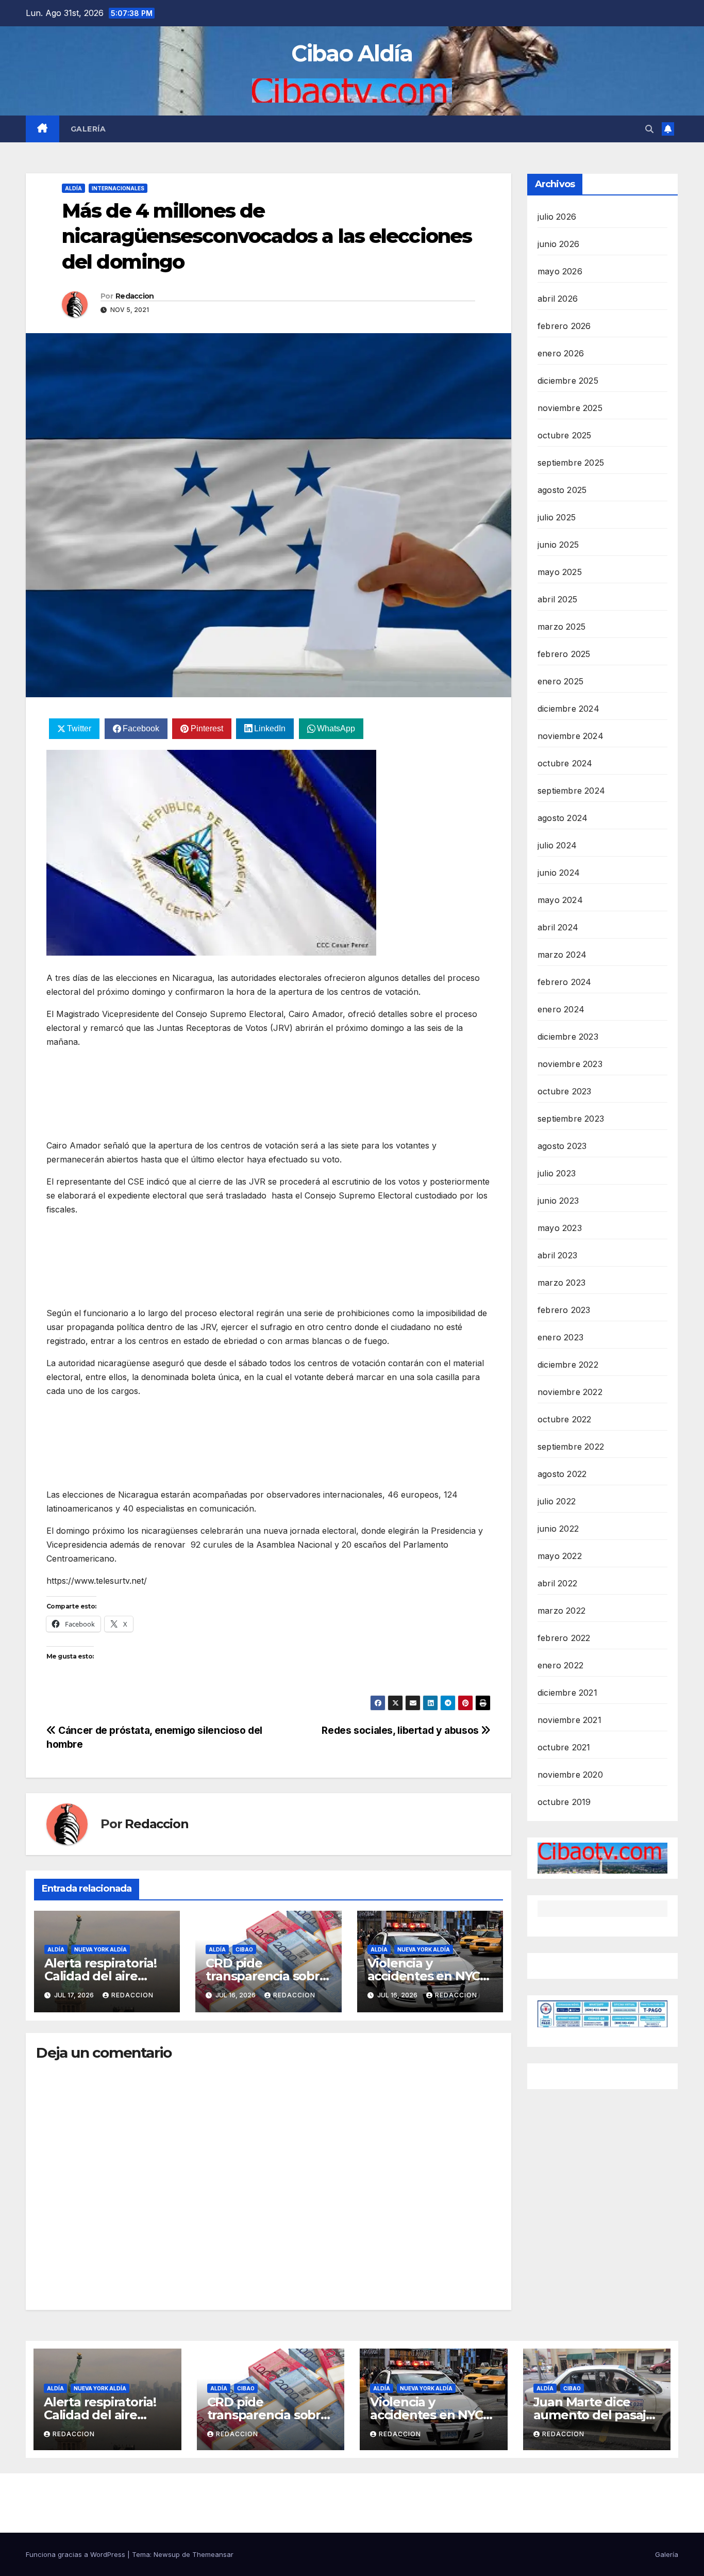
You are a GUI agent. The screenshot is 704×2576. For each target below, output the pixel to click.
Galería (88, 129)
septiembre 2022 (571, 1447)
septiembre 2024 (571, 791)
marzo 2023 (561, 1283)
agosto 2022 (562, 1474)
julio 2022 (557, 1501)
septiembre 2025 (571, 463)
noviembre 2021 (569, 1720)
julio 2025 (557, 517)
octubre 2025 (564, 435)
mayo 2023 (560, 1228)
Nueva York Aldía (100, 1949)
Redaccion (135, 296)
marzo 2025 (561, 627)
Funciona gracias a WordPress (77, 2554)
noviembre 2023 (570, 1064)
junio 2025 (558, 545)
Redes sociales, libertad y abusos (401, 1730)
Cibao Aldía (352, 53)
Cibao (244, 1949)
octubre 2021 (564, 1747)
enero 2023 (560, 1337)
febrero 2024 (564, 982)
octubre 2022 (564, 1419)
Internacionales (118, 188)
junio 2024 (559, 873)
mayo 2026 (560, 271)
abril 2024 (558, 927)
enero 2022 (560, 1665)
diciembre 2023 (568, 1037)
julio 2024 (557, 845)
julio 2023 (557, 1173)
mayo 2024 (560, 900)
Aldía (73, 188)
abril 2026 (558, 299)
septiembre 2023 (571, 1119)
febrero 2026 (564, 326)
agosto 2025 (562, 490)
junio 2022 (558, 1529)
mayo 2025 (560, 572)
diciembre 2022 (568, 1365)
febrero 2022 (564, 1638)
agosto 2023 (562, 1146)
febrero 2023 (564, 1310)
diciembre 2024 (568, 709)
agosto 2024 (563, 818)
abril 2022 (557, 1583)
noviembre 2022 (570, 1392)
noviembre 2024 (571, 736)
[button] (649, 129)
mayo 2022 (560, 1556)
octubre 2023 (564, 1091)
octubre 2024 (565, 763)
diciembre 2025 (568, 381)
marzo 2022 (561, 1611)
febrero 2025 (564, 654)
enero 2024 (561, 1009)
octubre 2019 (564, 1802)
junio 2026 (558, 244)
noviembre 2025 (570, 408)
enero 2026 (561, 353)
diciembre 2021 (567, 1693)
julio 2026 (557, 217)
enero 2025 (560, 681)
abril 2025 (557, 599)
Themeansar (213, 2554)
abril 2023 (557, 1255)
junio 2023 (558, 1201)
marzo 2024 (562, 955)
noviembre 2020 (570, 1775)
